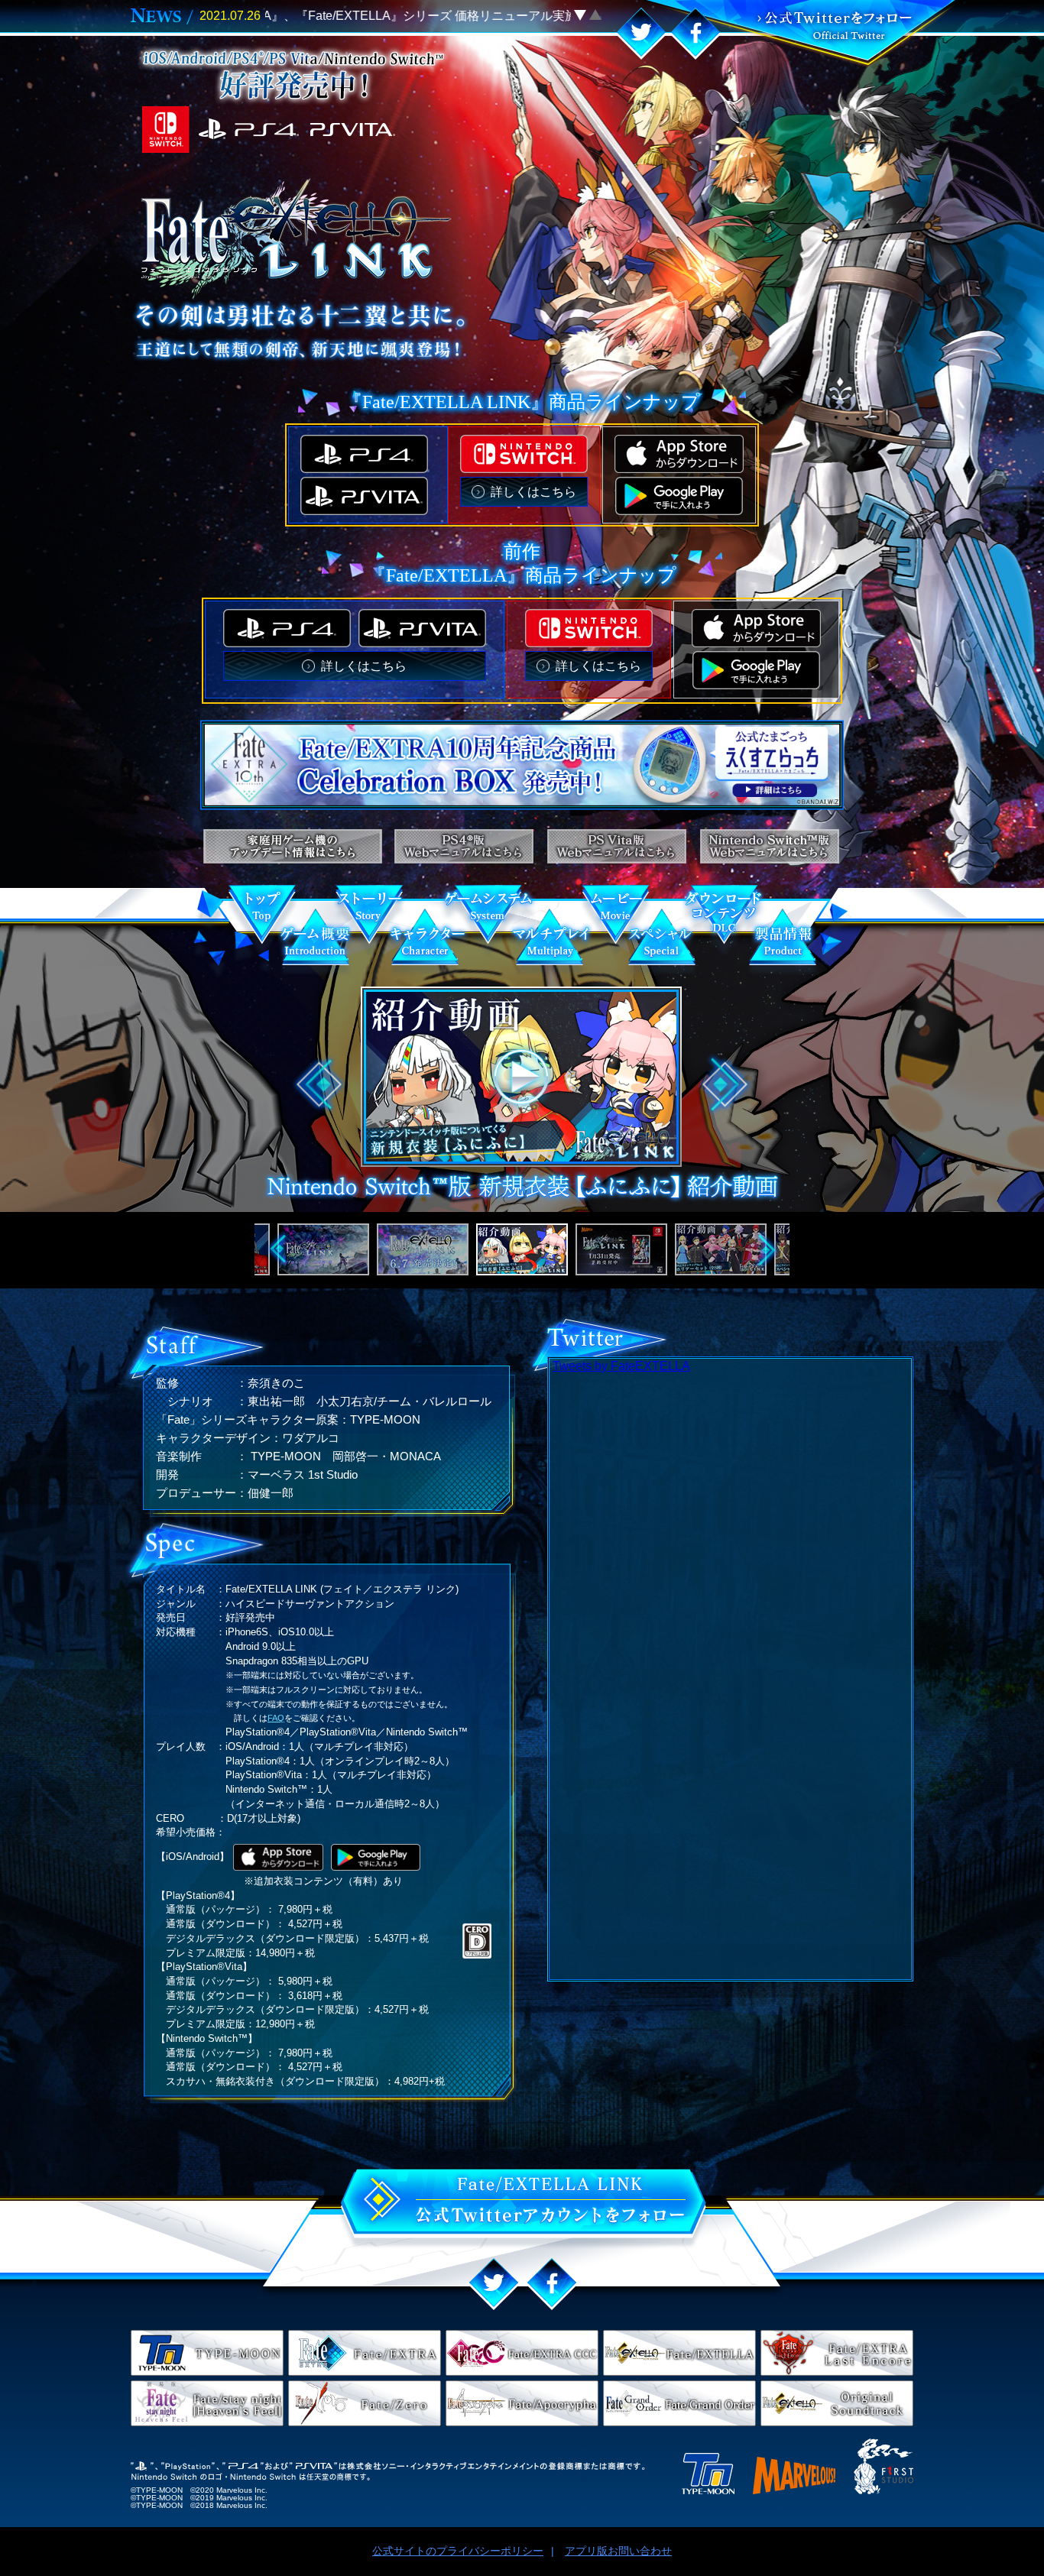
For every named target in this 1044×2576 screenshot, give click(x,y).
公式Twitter (799, 34)
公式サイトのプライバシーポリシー (458, 2551)
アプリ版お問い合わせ (618, 2551)
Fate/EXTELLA (679, 2353)
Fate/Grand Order (679, 2403)
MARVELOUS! (794, 2476)
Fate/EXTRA (365, 2353)
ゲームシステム (488, 922)
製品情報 (783, 943)
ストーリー (370, 922)
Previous (319, 1085)
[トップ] (262, 922)
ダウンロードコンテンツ (723, 922)
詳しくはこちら (533, 492)
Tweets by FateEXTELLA (621, 1366)
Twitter (641, 34)
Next (725, 1085)
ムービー (616, 922)
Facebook (695, 34)
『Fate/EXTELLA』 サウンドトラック (837, 2403)
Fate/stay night (207, 2403)
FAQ (276, 1718)
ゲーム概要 (315, 943)
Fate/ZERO (365, 2403)
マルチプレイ (551, 943)
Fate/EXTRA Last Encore (837, 2353)
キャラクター (427, 943)
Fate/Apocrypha (522, 2403)
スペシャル (661, 943)
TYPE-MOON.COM (207, 2353)
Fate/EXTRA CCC (522, 2353)
